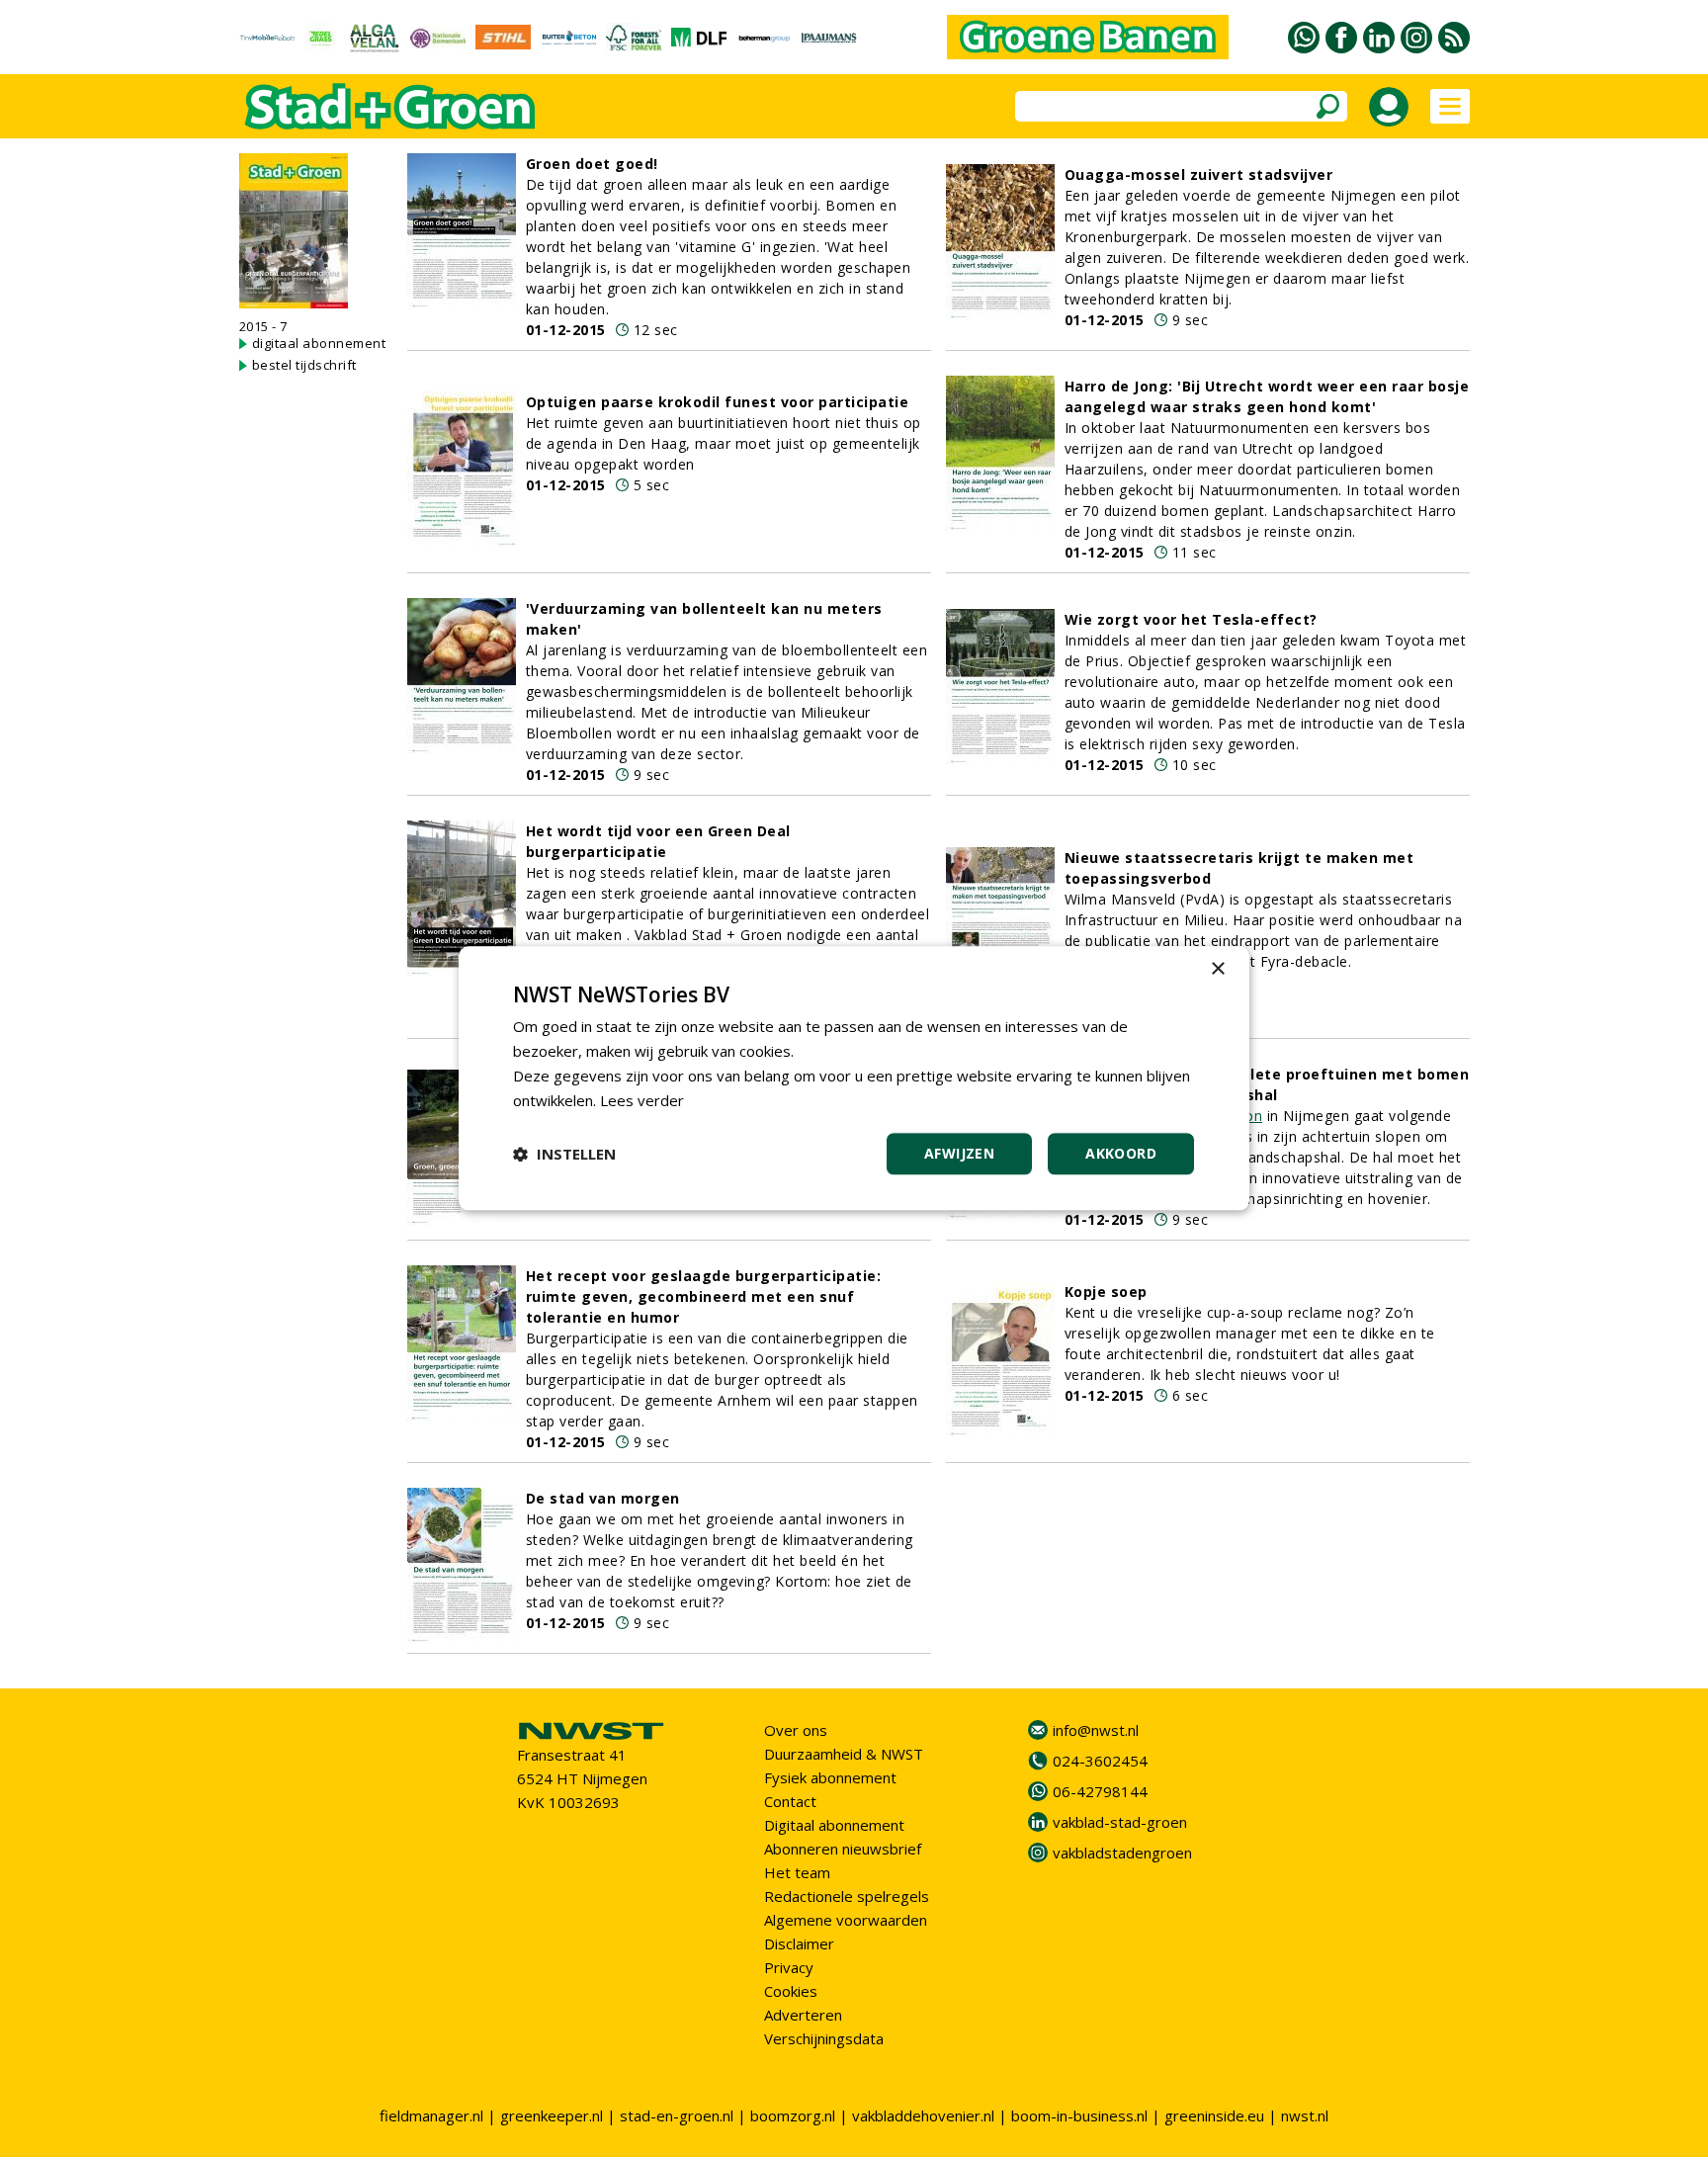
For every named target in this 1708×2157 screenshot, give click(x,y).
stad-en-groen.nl (677, 2115)
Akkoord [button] (1121, 1154)
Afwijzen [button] (959, 1154)
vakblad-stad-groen (1120, 1822)
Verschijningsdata (824, 2038)
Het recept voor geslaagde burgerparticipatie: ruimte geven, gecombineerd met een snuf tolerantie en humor (704, 1296)
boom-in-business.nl (1079, 2115)
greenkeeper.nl (552, 2115)
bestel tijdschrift (304, 365)
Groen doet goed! (592, 164)
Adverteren (803, 2015)
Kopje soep (1106, 1292)
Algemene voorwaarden (846, 1920)
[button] (564, 1155)
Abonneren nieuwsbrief (843, 1849)
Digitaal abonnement (834, 1825)
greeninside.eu (1214, 2115)
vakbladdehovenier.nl (923, 2115)
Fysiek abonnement (830, 1777)
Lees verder (642, 1100)
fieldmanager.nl (431, 2115)
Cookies (791, 1991)
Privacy (789, 1967)
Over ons (796, 1730)
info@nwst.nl (1096, 1730)
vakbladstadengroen (1122, 1853)
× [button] (1217, 969)
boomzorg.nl (793, 2115)
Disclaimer (799, 1943)
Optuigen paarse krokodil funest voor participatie (718, 402)
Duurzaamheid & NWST (844, 1754)
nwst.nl (1305, 2115)
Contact (790, 1801)
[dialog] (854, 1078)
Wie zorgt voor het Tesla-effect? (1191, 619)
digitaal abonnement (319, 343)
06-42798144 (1100, 1791)
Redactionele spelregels (847, 1896)
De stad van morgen (603, 1498)
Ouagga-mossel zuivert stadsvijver (1199, 174)
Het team (797, 1872)
